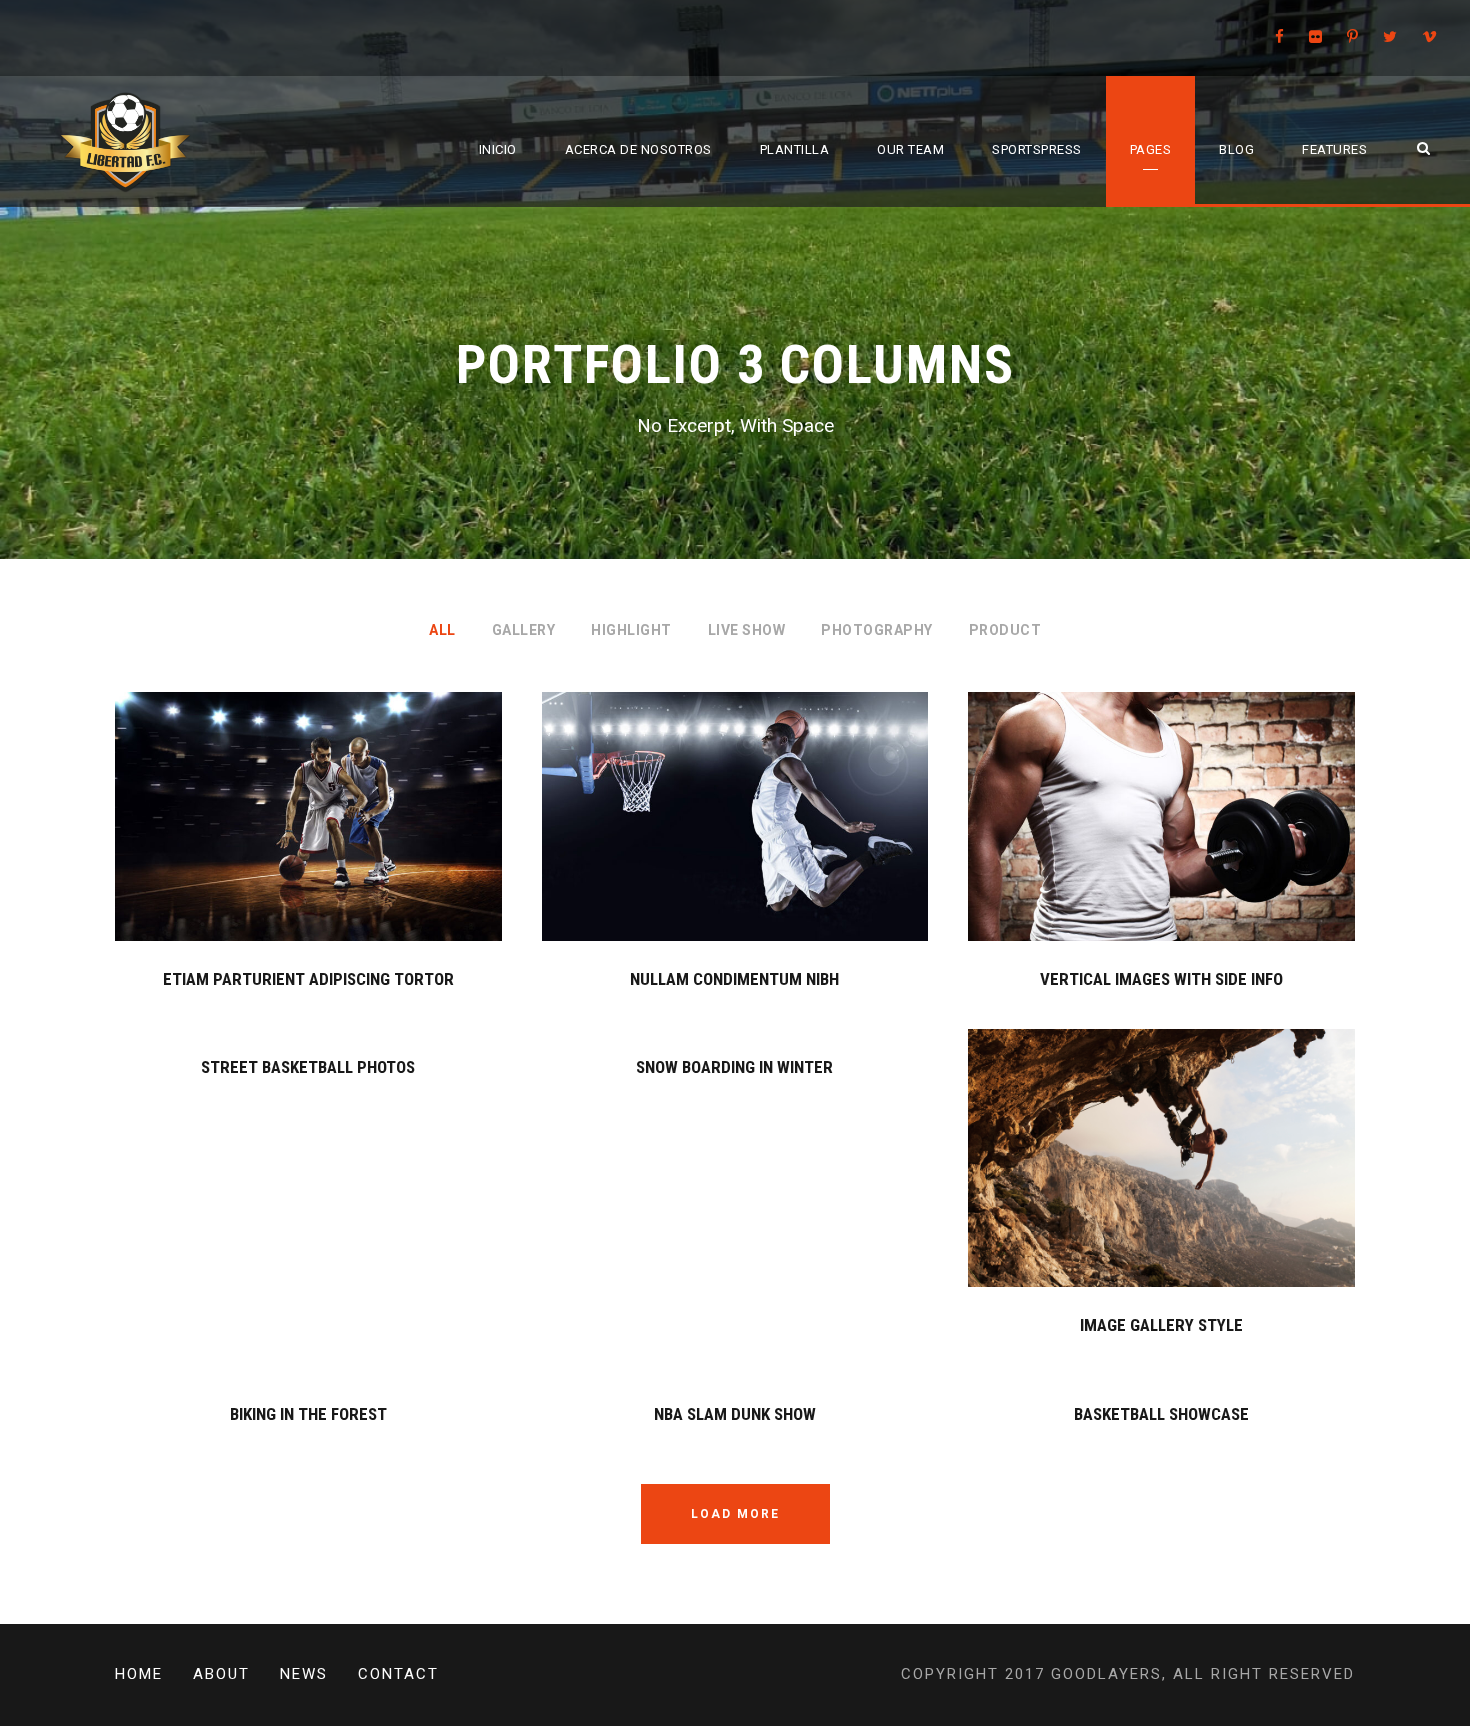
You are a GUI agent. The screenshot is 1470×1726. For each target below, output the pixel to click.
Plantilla (795, 149)
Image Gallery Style (1161, 1325)
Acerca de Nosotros (638, 149)
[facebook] (1279, 37)
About (221, 1674)
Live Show (747, 630)
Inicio (498, 149)
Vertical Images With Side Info (1161, 979)
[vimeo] (1429, 37)
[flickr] (1315, 37)
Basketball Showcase (1161, 1414)
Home (139, 1674)
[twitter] (1390, 37)
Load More (735, 1514)
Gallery (524, 630)
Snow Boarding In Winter (734, 1067)
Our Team (910, 149)
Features (1334, 149)
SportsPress (1037, 149)
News (304, 1674)
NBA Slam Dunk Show (735, 1414)
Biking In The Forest (308, 1414)
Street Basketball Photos (308, 1067)
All (442, 630)
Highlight (631, 630)
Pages (1151, 149)
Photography (877, 630)
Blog (1236, 149)
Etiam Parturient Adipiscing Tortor (308, 979)
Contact (398, 1674)
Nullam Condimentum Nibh (734, 979)
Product (1005, 630)
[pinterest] (1352, 37)
